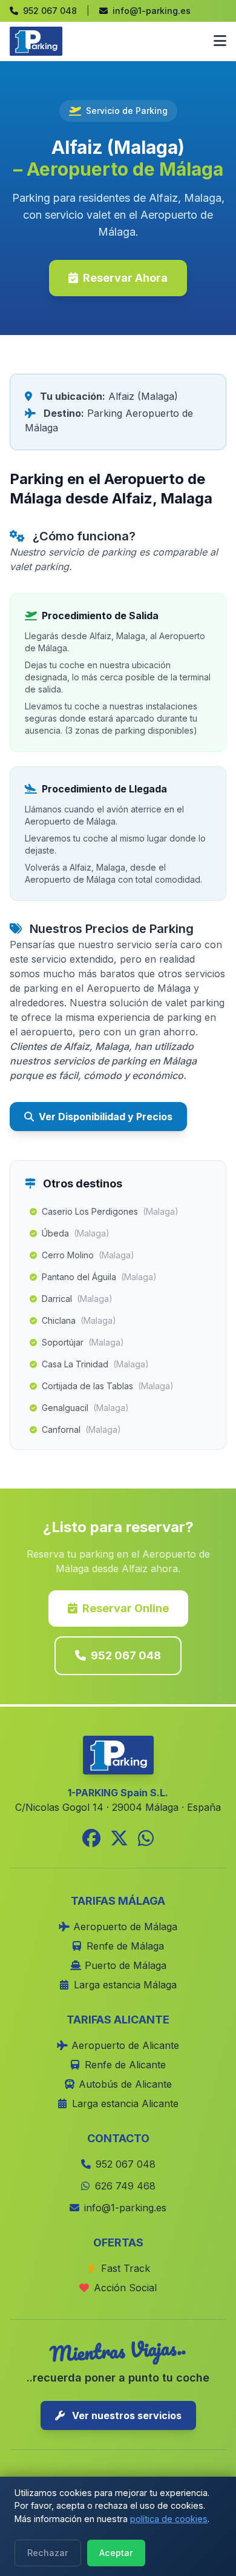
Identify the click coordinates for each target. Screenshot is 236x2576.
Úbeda (76, 1233)
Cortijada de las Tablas (108, 1386)
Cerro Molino (88, 1255)
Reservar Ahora (125, 278)
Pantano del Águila (99, 1277)
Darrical (77, 1299)
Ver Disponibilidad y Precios (106, 1117)
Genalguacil (85, 1408)
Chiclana (79, 1320)
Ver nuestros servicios (126, 2415)
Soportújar (83, 1342)
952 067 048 (126, 1655)
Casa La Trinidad (95, 1364)
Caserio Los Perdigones (110, 1211)
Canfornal (81, 1429)
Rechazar (48, 2553)
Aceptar (116, 2553)
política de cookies (169, 2519)
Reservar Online (126, 1608)
